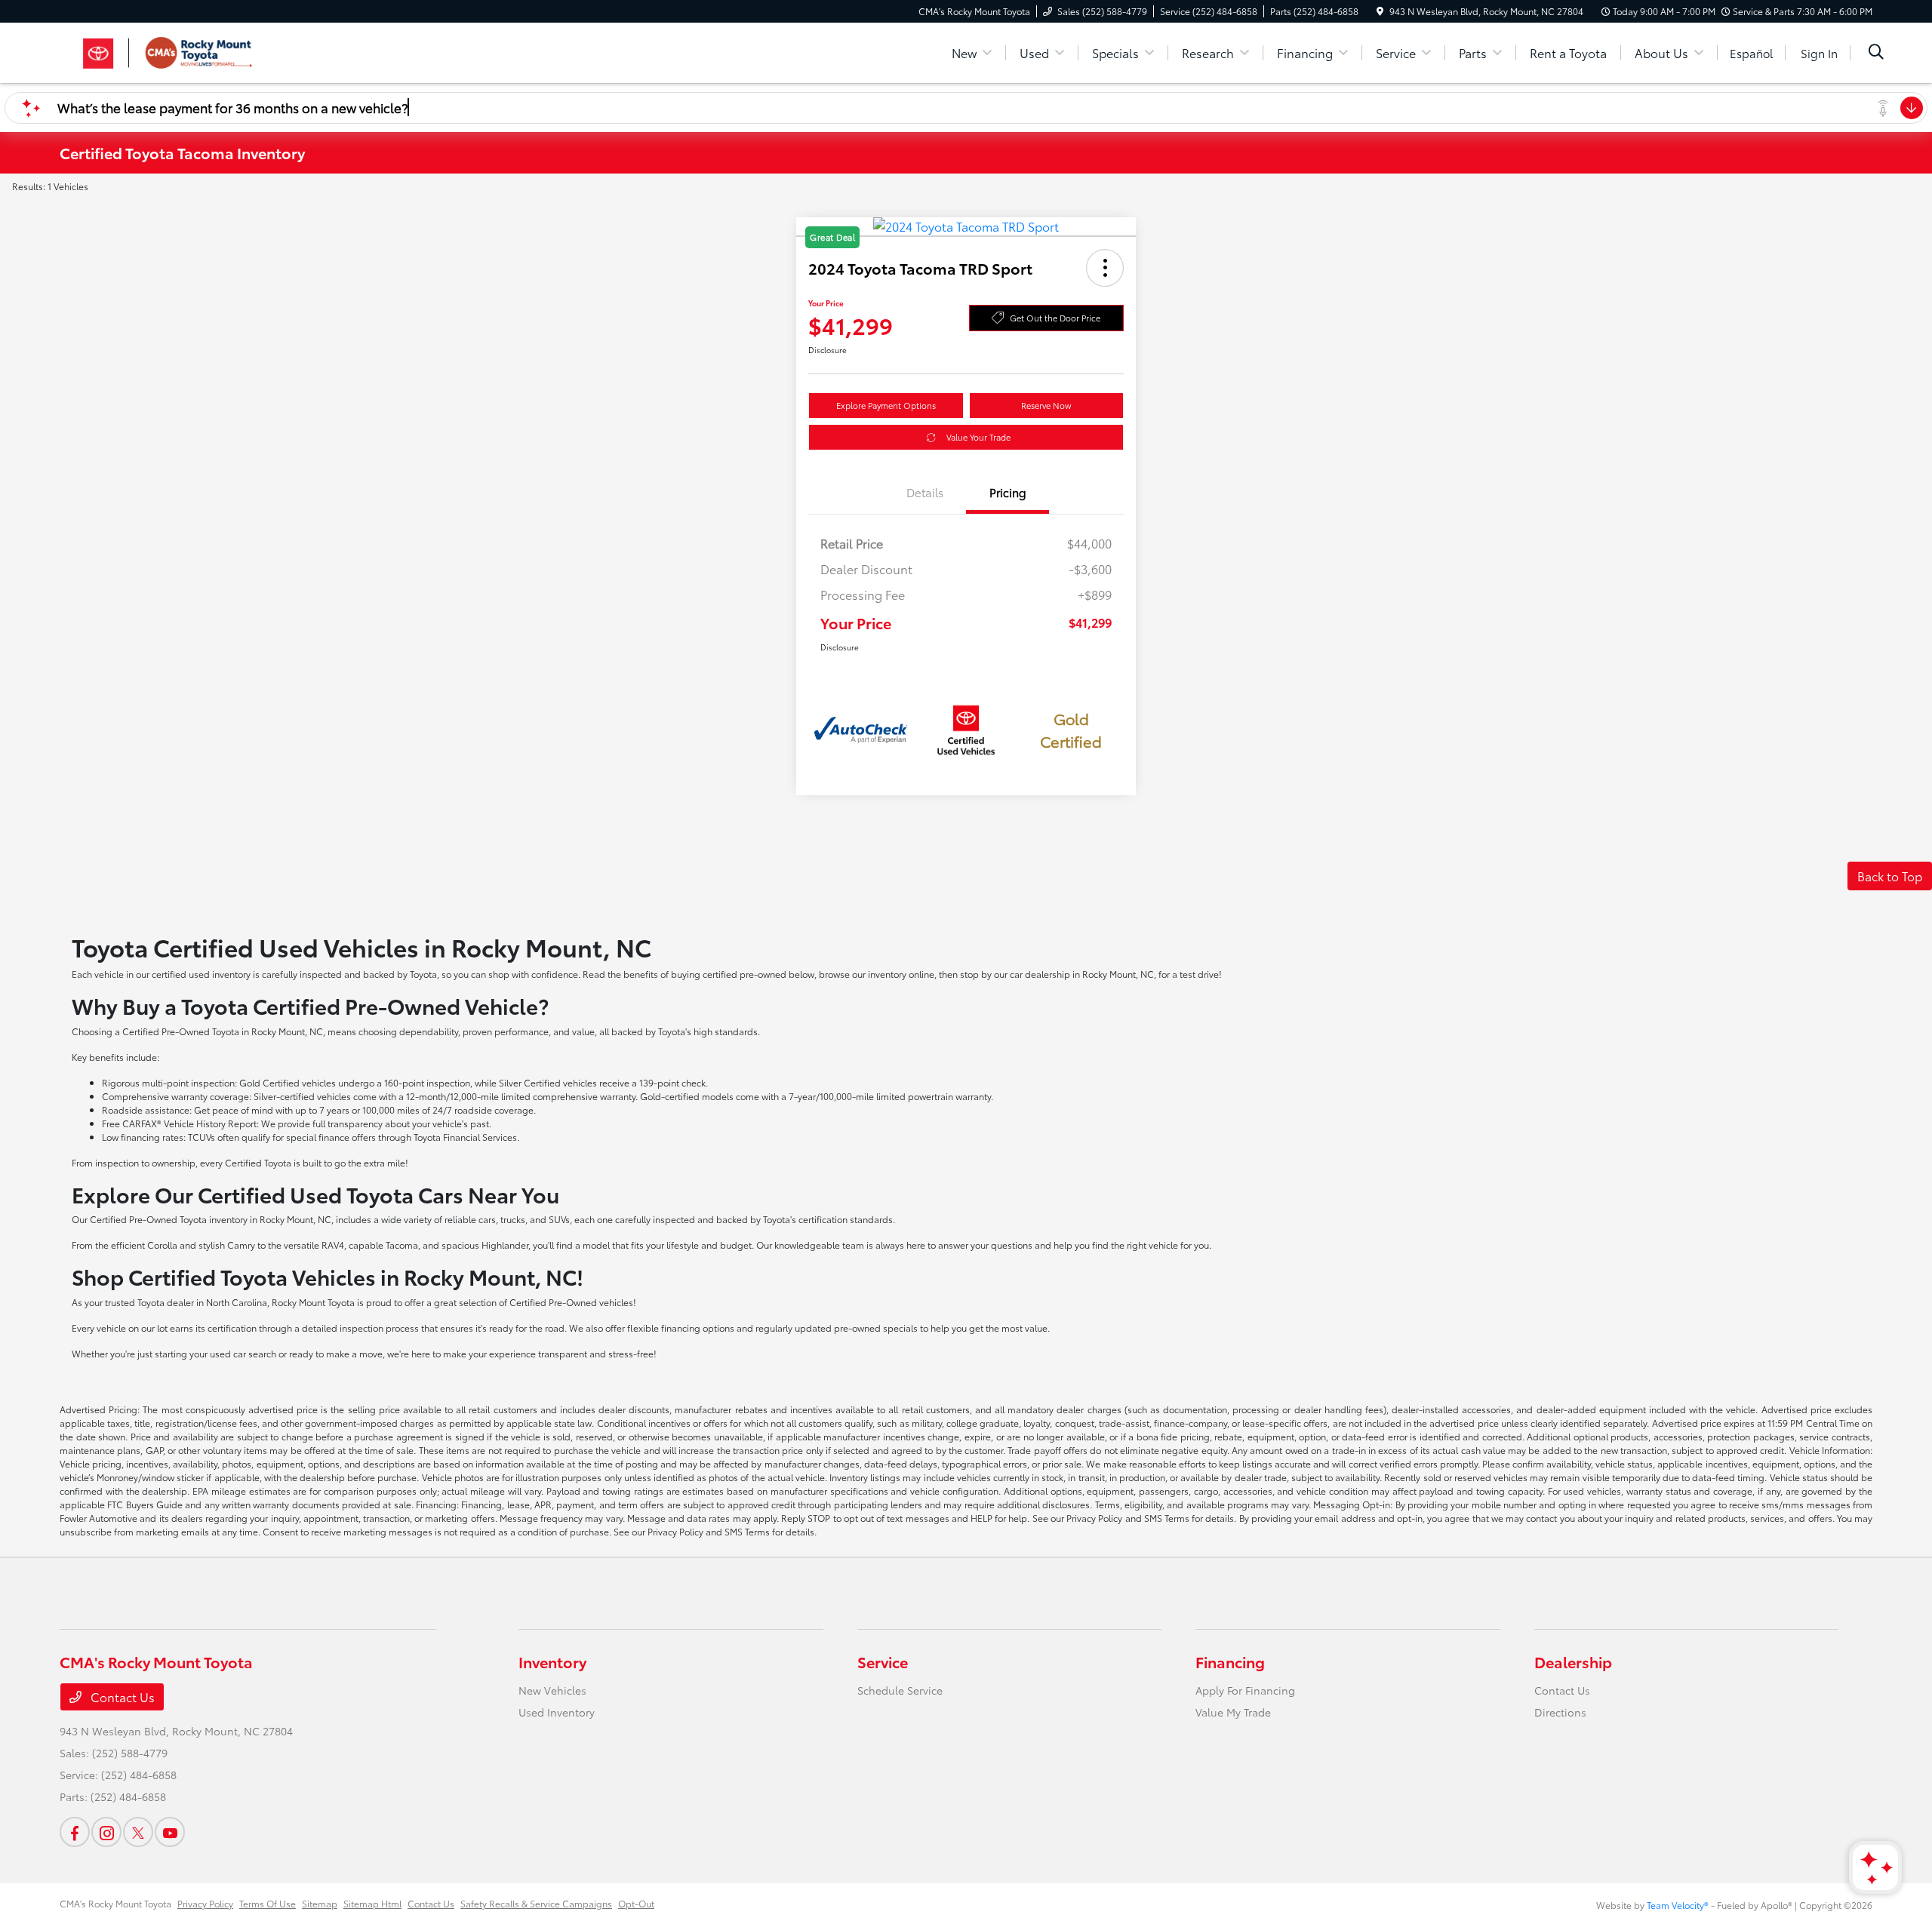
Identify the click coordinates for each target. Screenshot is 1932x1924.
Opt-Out (636, 1903)
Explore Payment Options (886, 405)
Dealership (1573, 1661)
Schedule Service (900, 1690)
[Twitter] (138, 1832)
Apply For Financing (1245, 1690)
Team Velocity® (1678, 1905)
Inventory (552, 1661)
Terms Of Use (268, 1903)
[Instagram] (106, 1832)
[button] (1105, 268)
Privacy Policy (205, 1903)
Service (883, 1661)
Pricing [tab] (1008, 492)
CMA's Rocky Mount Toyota (115, 1903)
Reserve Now (1046, 405)
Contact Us (121, 1697)
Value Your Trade (978, 437)
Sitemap (320, 1903)
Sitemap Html (372, 1903)
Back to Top (1890, 876)
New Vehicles (552, 1690)
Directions (1560, 1712)
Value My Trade (1233, 1712)
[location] (1380, 11)
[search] (1876, 53)
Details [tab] (925, 492)
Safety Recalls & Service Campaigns (536, 1903)
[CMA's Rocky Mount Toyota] (189, 50)
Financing (1230, 1661)
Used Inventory (557, 1712)
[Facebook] (75, 1832)
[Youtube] (170, 1832)
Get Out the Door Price (1055, 318)
